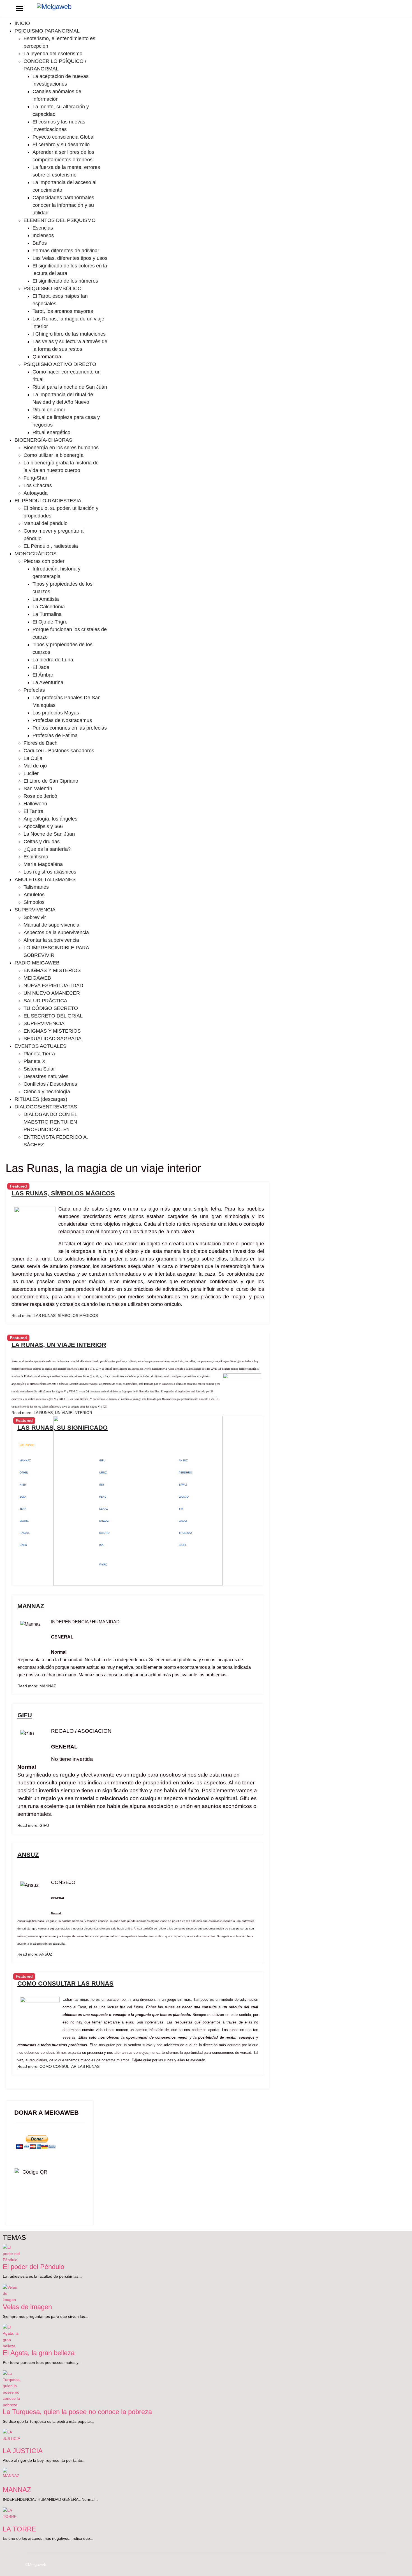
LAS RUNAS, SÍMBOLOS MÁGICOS (63, 1193)
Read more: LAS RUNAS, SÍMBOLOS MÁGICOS (55, 1315)
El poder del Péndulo (33, 2267)
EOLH (23, 1497)
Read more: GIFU (33, 1825)
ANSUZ (28, 1855)
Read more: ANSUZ (35, 1954)
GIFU (25, 1715)
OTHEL (24, 1473)
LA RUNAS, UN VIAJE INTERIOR (59, 1345)
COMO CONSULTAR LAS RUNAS (65, 1983)
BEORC (24, 1521)
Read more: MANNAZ (37, 1686)
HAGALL (25, 1533)
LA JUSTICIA (23, 2451)
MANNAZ (25, 1461)
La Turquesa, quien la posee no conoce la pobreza (77, 2412)
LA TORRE (19, 2529)
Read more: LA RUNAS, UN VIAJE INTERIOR (52, 1413)
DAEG (23, 1545)
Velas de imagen (27, 2307)
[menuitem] (22, 23)
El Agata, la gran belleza (39, 2353)
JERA (23, 1509)
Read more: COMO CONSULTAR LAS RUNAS (58, 2066)
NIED (23, 1485)
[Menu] (19, 8)
